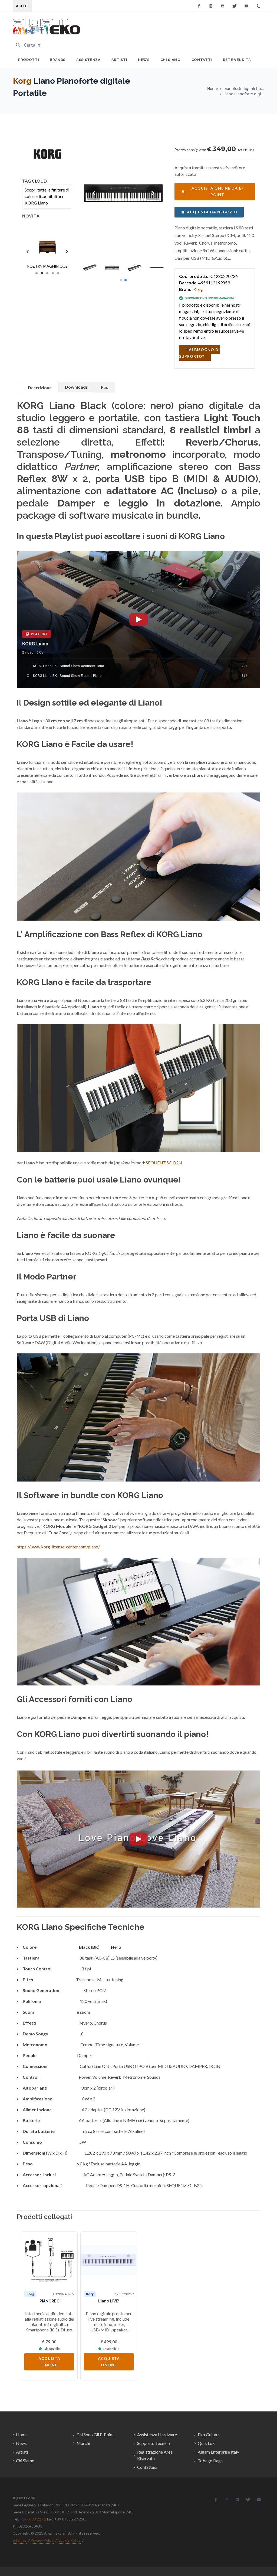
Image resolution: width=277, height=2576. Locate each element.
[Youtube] (246, 6)
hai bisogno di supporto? (199, 353)
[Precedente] (29, 2306)
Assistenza (88, 60)
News (144, 60)
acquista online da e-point (217, 191)
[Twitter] (235, 6)
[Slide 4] (53, 273)
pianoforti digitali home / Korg (244, 88)
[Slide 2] (42, 273)
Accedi (22, 6)
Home (212, 88)
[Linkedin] (223, 6)
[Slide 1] (37, 273)
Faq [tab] (105, 387)
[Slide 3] (47, 273)
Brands (58, 60)
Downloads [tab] (76, 387)
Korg (22, 81)
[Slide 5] (58, 273)
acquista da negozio (212, 212)
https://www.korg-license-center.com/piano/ (58, 1547)
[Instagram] (211, 6)
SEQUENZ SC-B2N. (164, 1163)
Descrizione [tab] (40, 387)
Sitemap (20, 2540)
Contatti (202, 60)
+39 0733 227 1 (33, 2519)
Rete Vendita (237, 60)
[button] (121, 280)
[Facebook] (199, 6)
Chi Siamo (171, 60)
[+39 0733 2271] (258, 6)
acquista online (49, 2362)
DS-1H (123, 2185)
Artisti (119, 60)
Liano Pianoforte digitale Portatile (244, 94)
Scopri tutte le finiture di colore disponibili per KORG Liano (47, 196)
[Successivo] (248, 2306)
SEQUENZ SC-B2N (185, 2185)
